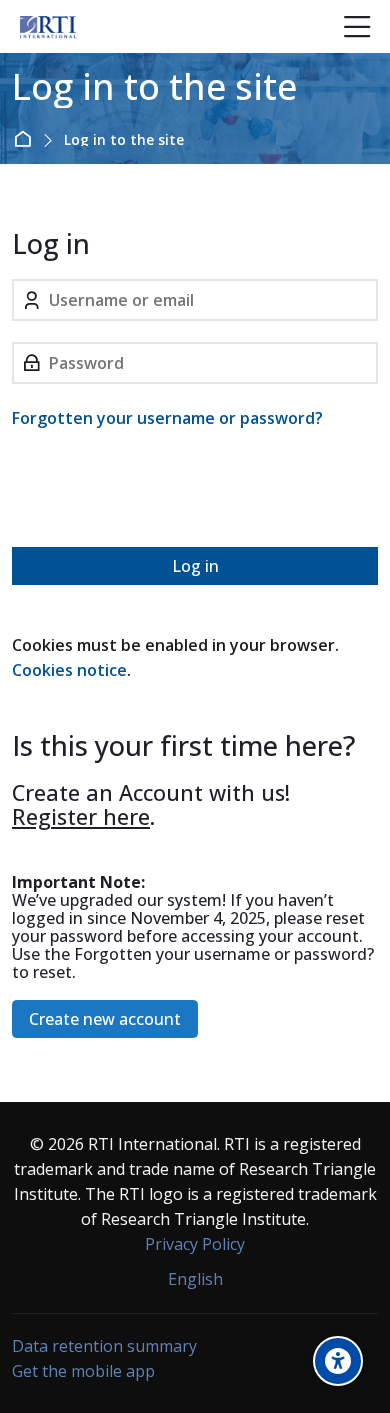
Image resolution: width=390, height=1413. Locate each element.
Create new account (105, 1019)
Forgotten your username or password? (167, 418)
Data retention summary (104, 1346)
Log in (195, 566)
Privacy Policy (195, 1244)
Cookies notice (69, 670)
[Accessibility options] (338, 1361)
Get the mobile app (83, 1371)
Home (26, 139)
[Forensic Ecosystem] (48, 27)
